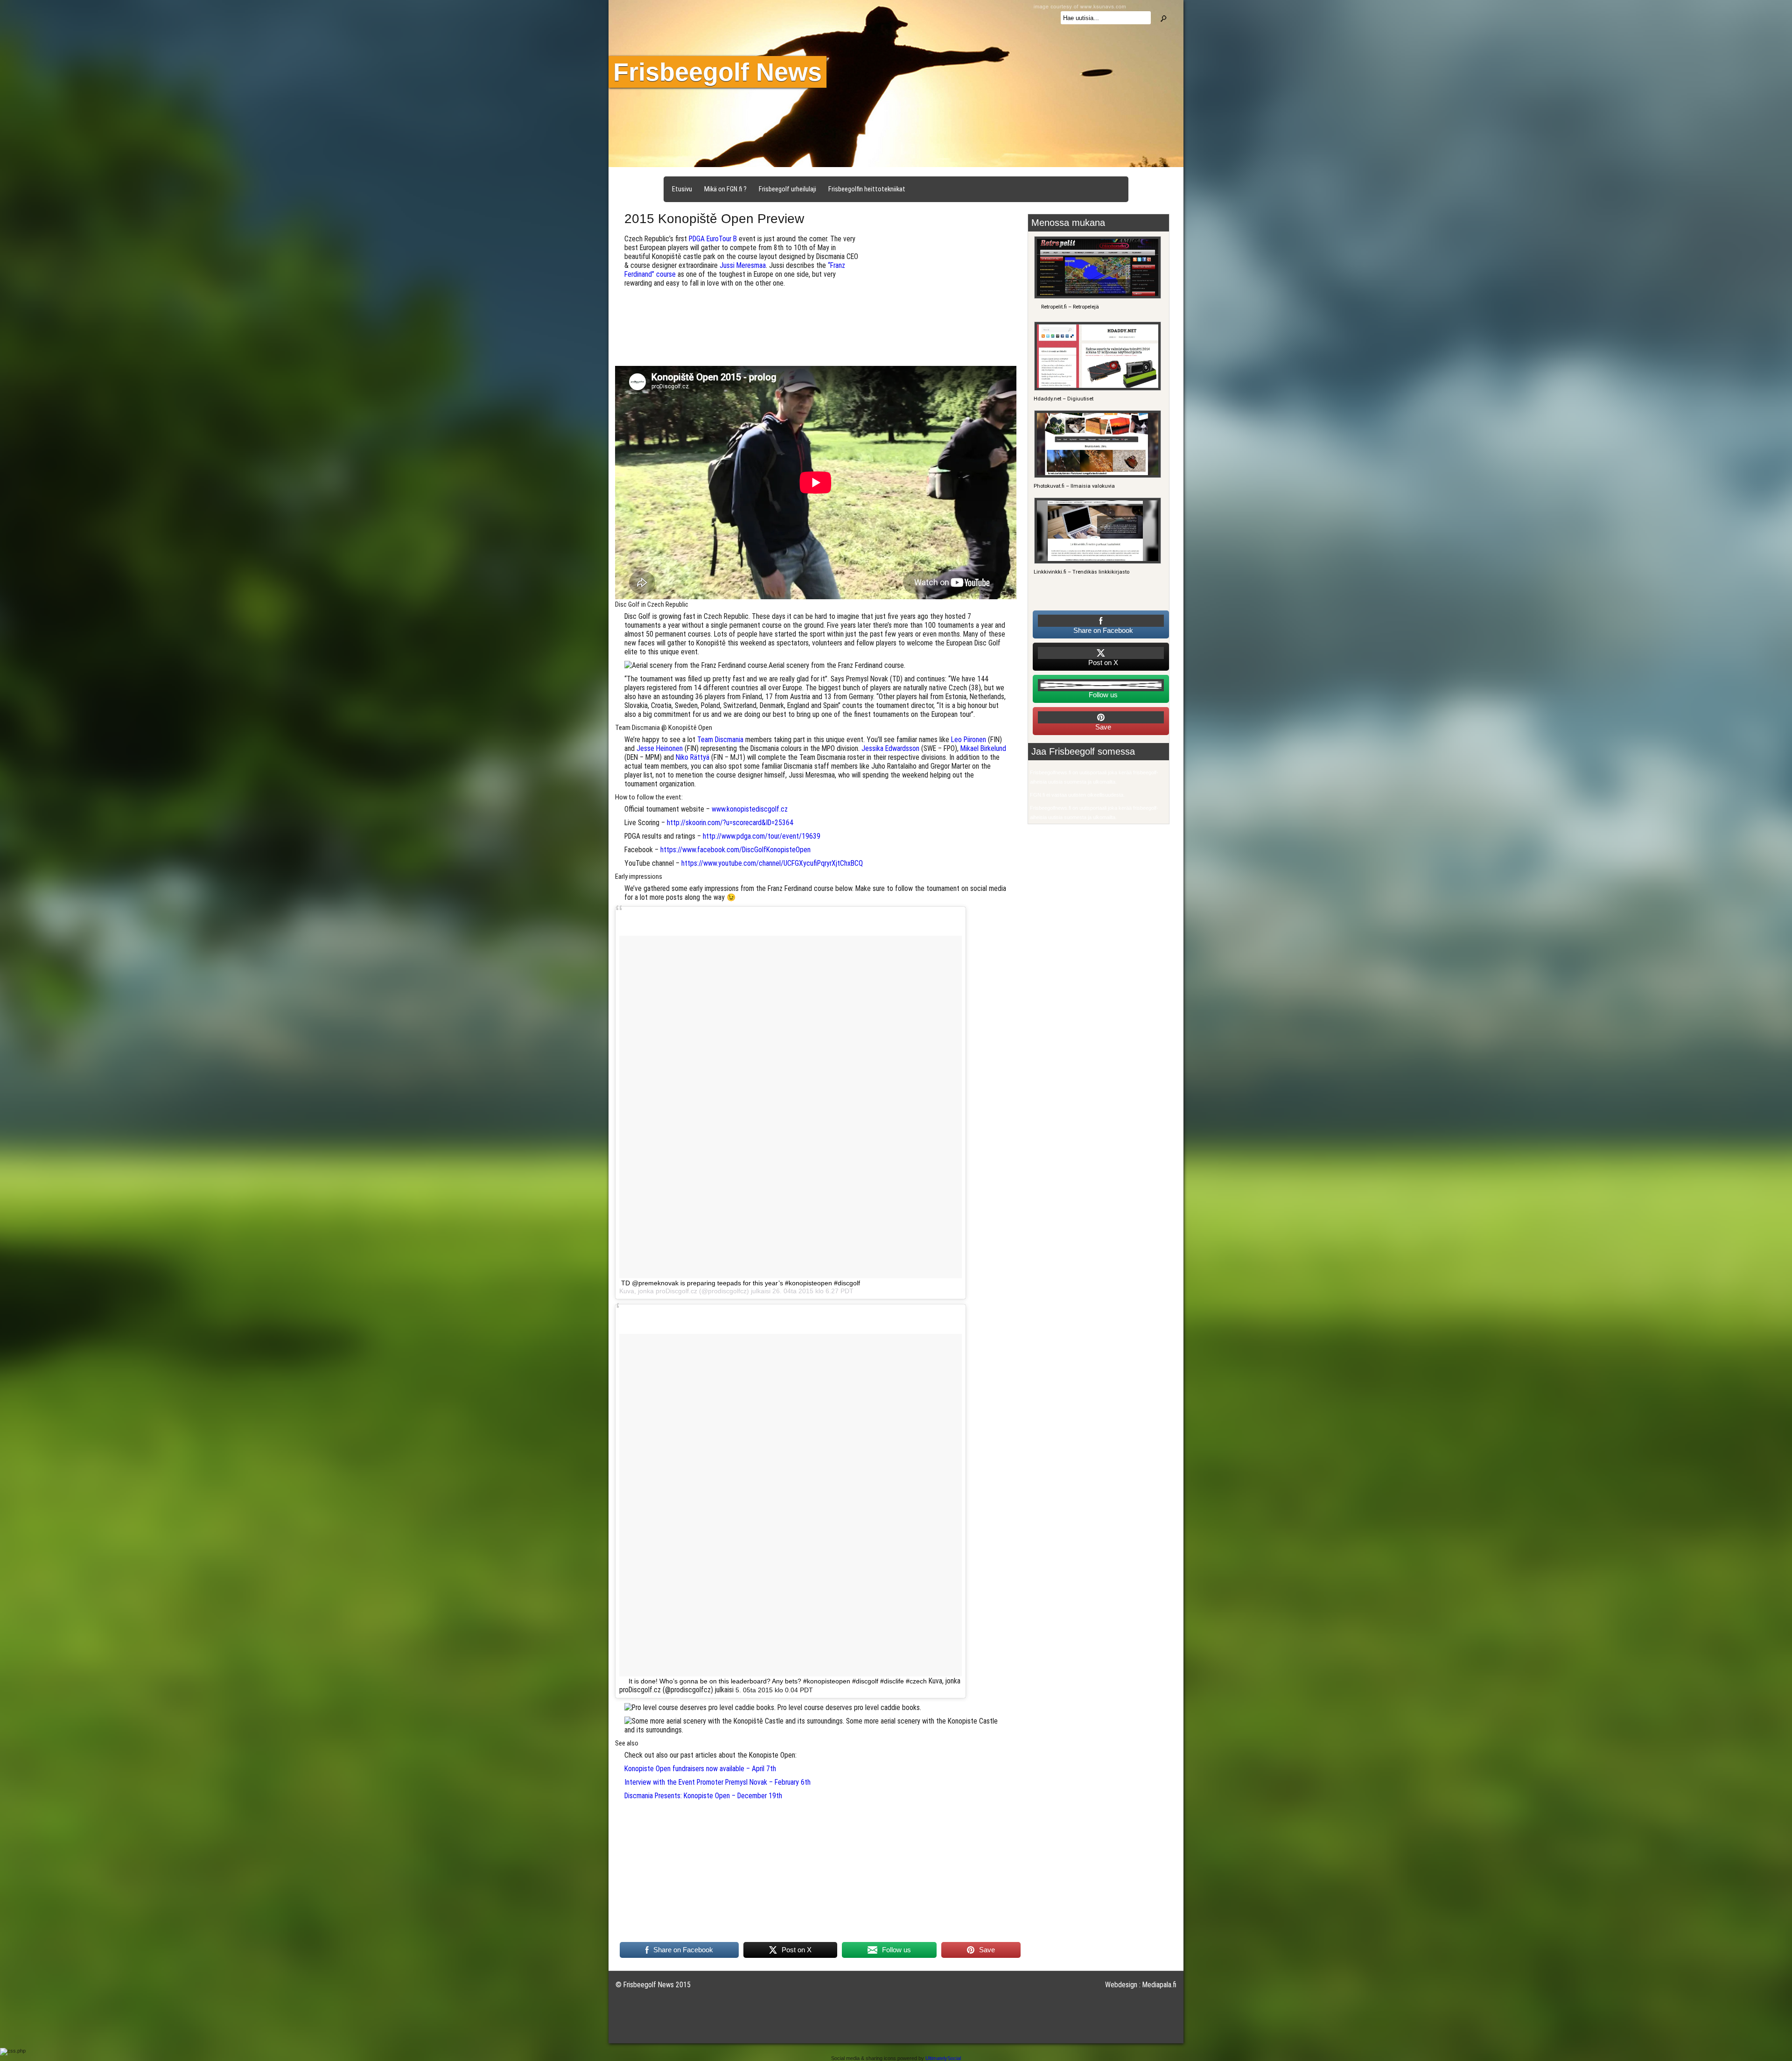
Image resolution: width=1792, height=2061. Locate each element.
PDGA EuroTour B (713, 239)
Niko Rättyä (693, 757)
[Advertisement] (942, 300)
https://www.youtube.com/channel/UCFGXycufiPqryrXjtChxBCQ (772, 863)
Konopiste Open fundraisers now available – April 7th (700, 1769)
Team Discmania (720, 740)
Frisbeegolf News (717, 72)
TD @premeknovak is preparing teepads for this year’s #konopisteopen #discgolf (741, 1283)
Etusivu (682, 189)
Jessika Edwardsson (890, 748)
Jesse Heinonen (660, 748)
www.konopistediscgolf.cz (750, 809)
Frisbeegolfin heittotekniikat (867, 189)
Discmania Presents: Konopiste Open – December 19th (703, 1796)
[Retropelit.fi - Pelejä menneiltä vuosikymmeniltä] (1096, 297)
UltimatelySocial (943, 2058)
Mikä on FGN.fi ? (725, 189)
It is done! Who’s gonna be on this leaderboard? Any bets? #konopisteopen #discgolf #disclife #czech (778, 1681)
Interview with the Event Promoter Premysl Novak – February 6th (717, 1782)
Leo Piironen (969, 740)
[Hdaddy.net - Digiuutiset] (1096, 389)
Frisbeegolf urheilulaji (787, 189)
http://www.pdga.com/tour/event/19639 (762, 836)
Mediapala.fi (1159, 1985)
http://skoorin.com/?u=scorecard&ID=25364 (730, 823)
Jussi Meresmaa (743, 265)
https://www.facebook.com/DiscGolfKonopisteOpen (735, 850)
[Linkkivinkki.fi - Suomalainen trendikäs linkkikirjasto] (1096, 562)
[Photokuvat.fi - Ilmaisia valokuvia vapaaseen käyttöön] (1096, 476)
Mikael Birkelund (983, 748)
